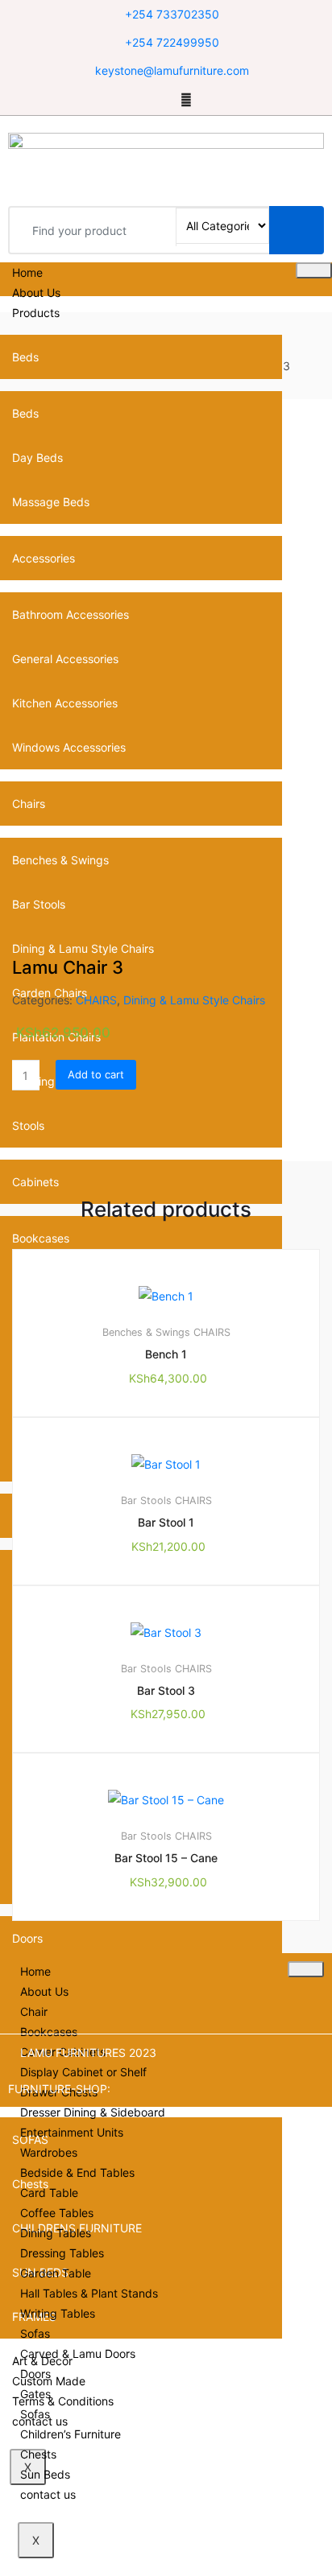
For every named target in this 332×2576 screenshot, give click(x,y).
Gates (35, 2394)
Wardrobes (49, 2152)
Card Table (49, 2193)
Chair (34, 2011)
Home (27, 272)
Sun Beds (45, 2474)
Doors (27, 1938)
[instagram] (186, 99)
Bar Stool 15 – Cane (166, 1858)
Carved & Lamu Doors (78, 2353)
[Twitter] (165, 99)
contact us (48, 2494)
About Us (36, 293)
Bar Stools (146, 1500)
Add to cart (96, 1074)
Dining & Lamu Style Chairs (194, 1000)
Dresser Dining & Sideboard (93, 2112)
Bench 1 (166, 1354)
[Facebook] (145, 99)
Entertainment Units (72, 2132)
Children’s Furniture (71, 2434)
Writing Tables (58, 2313)
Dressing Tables (62, 2253)
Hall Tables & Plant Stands (89, 2293)
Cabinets (35, 1182)
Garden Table (56, 2273)
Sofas (35, 2333)
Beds (25, 357)
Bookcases (41, 1238)
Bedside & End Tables (77, 2172)
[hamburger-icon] (314, 270)
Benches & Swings (146, 1332)
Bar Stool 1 (166, 1522)
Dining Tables (56, 2233)
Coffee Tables (57, 2213)
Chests (38, 2454)
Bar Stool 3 (166, 1690)
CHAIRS (96, 1000)
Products (36, 313)
